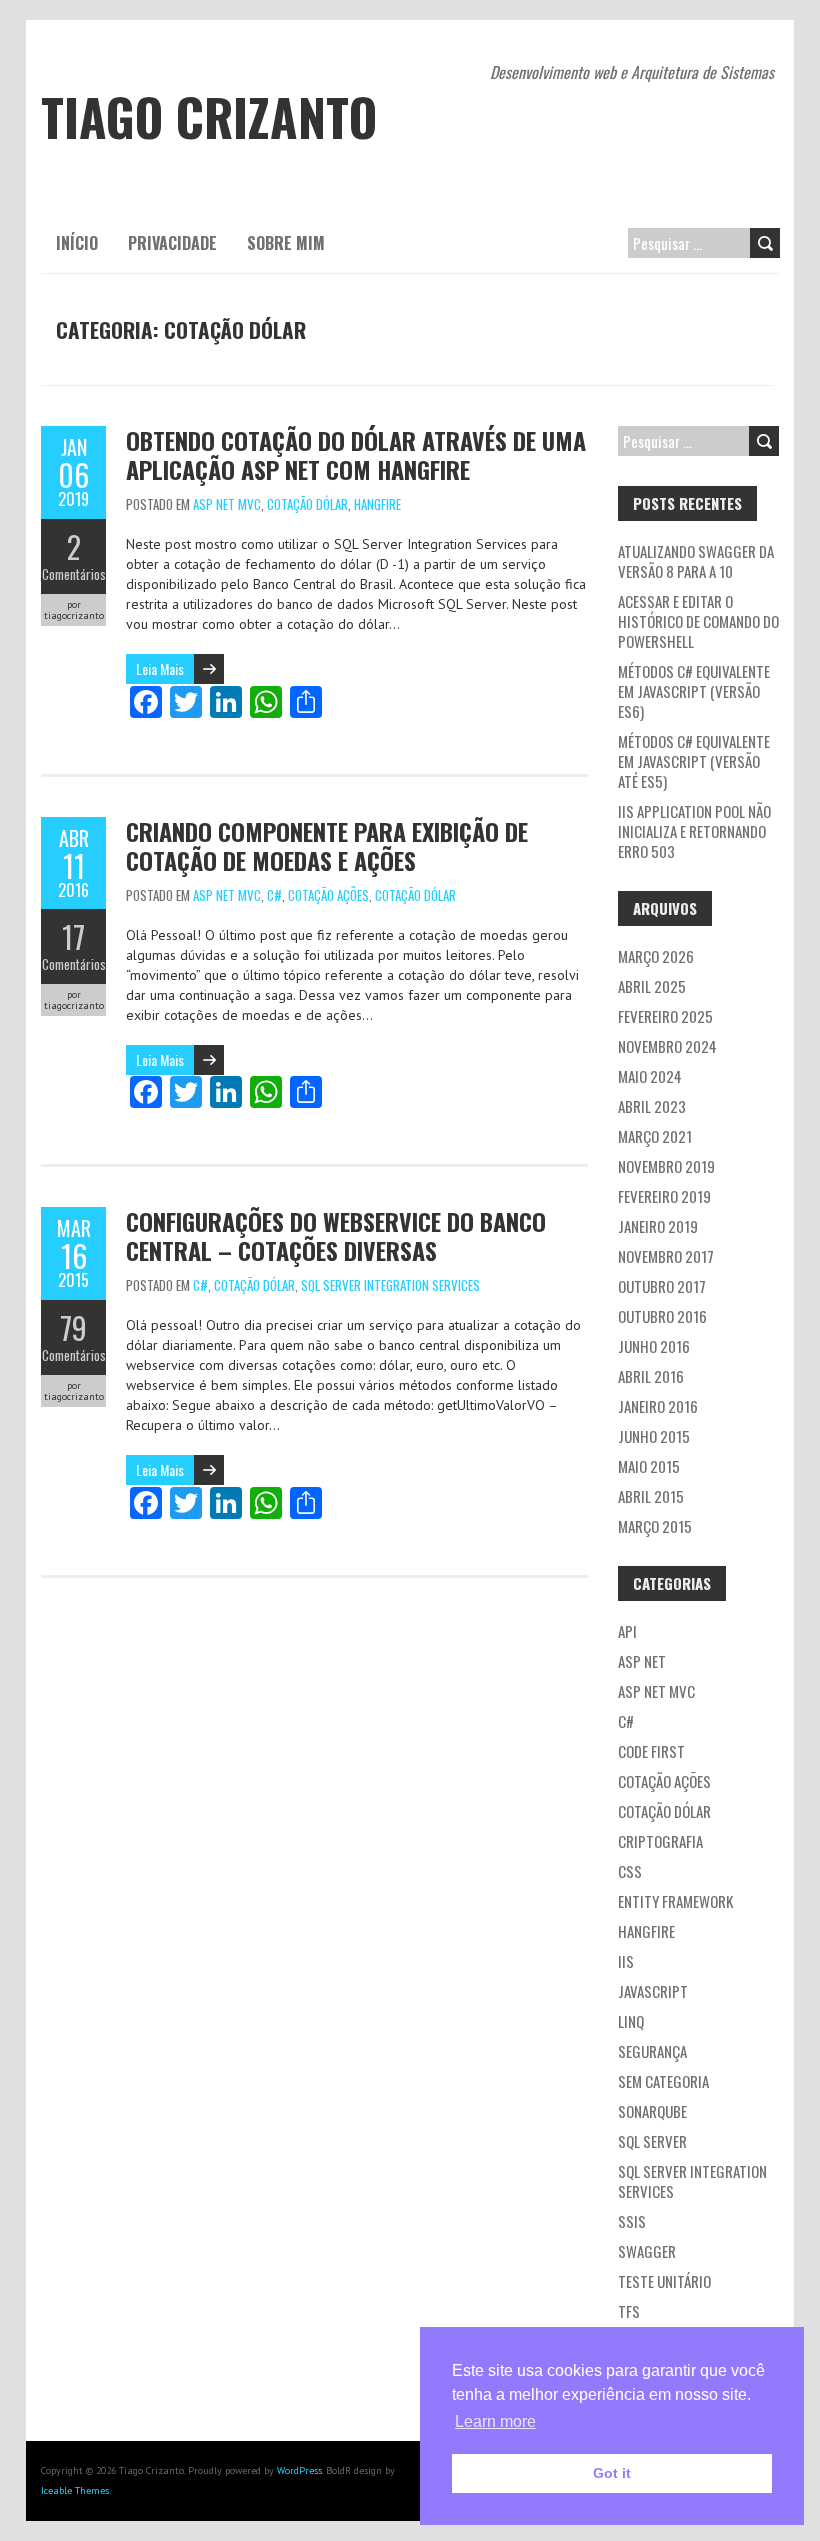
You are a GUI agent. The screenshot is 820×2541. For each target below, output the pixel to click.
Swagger (647, 2251)
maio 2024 (650, 1076)
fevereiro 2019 (664, 1196)
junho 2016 (654, 1346)
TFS (629, 2311)
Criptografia (660, 1841)
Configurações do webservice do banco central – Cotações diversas (336, 1235)
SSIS (632, 2221)
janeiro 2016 (658, 1406)
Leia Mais (160, 668)
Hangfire (377, 504)
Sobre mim (286, 243)
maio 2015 (649, 1466)
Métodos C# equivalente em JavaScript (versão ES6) (694, 691)
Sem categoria (663, 2081)
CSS (630, 1871)
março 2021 (655, 1136)
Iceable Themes (75, 2490)
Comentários (74, 574)
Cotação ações (328, 895)
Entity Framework (675, 1901)
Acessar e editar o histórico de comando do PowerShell (698, 621)
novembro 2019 (666, 1166)
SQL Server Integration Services (390, 1285)
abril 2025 (652, 986)
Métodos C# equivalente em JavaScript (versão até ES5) (694, 761)
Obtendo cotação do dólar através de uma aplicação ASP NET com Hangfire (356, 454)
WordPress (299, 2470)
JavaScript (653, 1991)
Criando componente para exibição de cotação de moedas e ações (327, 845)
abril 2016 (651, 1376)
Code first (651, 1751)
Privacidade (172, 243)
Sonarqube (652, 2111)
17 (73, 936)
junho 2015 (654, 1436)
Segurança (652, 2051)
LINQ (631, 2021)
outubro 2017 (662, 1286)
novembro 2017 (666, 1256)
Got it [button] (612, 2473)
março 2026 (656, 956)
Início (77, 243)
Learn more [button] (495, 2421)
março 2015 (655, 1526)
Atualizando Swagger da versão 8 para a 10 (696, 561)
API (627, 1631)
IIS (626, 1961)
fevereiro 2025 (665, 1016)
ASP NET (642, 1661)
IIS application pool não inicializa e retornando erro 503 (694, 831)
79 (73, 1327)
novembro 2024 (667, 1046)
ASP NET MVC (227, 504)
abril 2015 (651, 1496)
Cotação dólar (307, 504)
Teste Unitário (664, 2281)
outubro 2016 (662, 1316)
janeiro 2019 (658, 1226)
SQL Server (652, 2141)
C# (274, 895)
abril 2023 (652, 1106)
